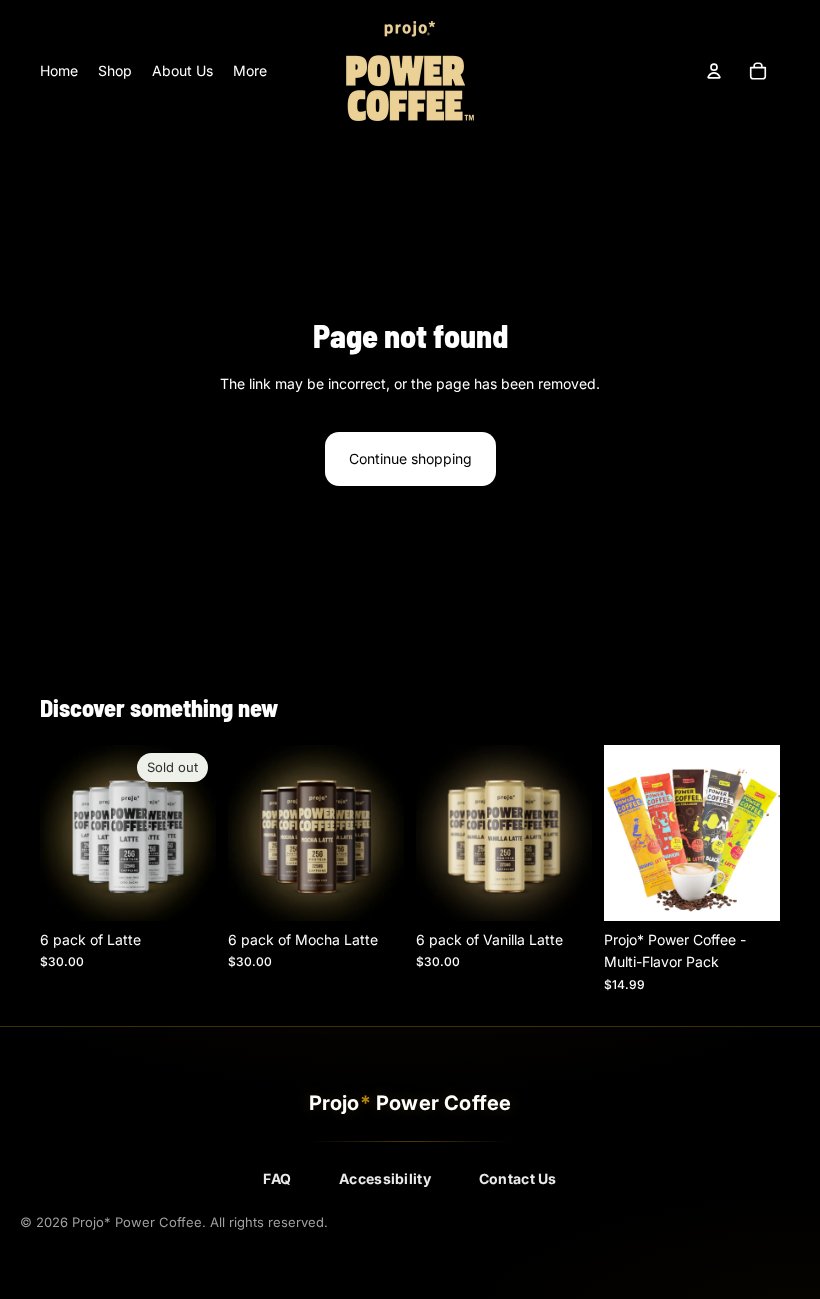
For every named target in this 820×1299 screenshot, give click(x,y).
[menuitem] (250, 71)
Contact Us (518, 1178)
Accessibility (385, 1178)
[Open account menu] (714, 71)
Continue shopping (410, 458)
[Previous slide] (55, 833)
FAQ (277, 1178)
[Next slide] (200, 833)
